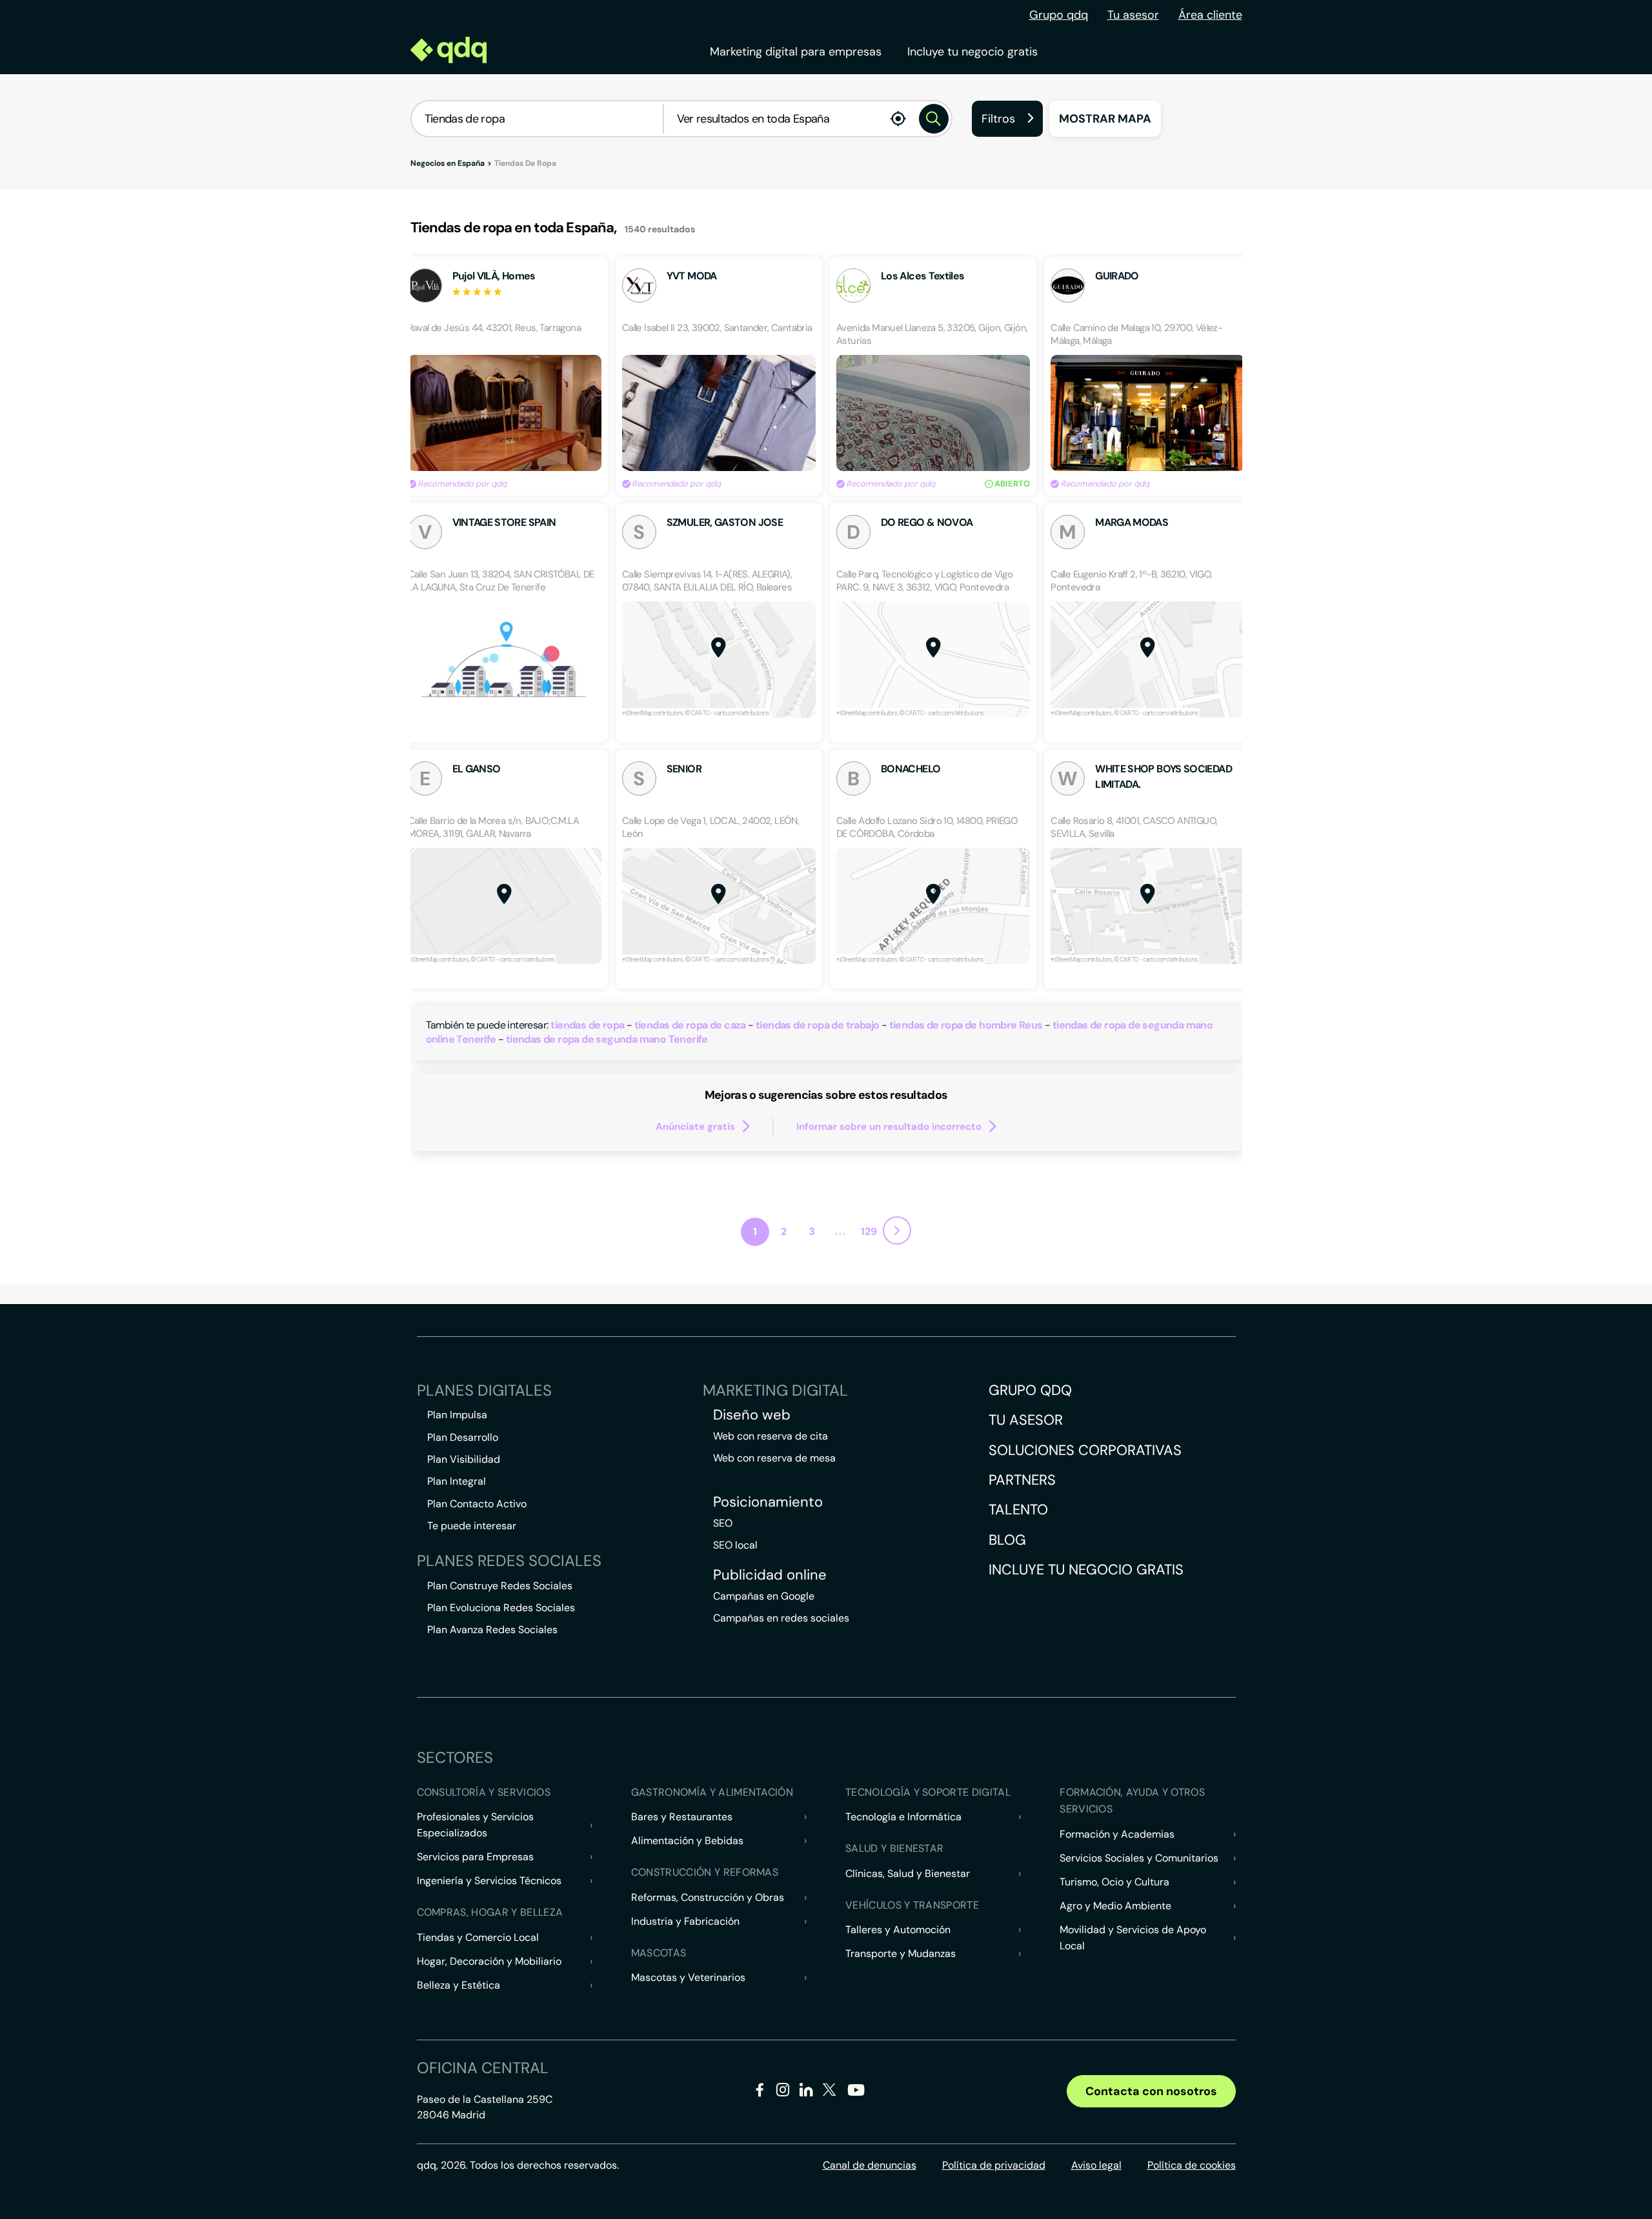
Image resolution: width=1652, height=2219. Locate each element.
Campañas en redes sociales (781, 1618)
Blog (1007, 1540)
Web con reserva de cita (771, 1436)
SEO (723, 1523)
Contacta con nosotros (1151, 2091)
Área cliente (1210, 15)
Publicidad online (770, 1575)
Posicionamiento (768, 1502)
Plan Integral (457, 1481)
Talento (1018, 1510)
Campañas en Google (764, 1596)
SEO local (735, 1545)
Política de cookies (1192, 2165)
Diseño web (752, 1415)
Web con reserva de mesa (774, 1458)
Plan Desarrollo (463, 1437)
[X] (830, 2092)
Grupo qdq (1059, 15)
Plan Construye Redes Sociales (500, 1586)
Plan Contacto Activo (477, 1504)
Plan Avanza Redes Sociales (492, 1630)
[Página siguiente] (897, 1230)
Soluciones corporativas (1085, 1450)
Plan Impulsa (457, 1415)
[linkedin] (806, 2092)
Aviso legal (1096, 2165)
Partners (1022, 1480)
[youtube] (856, 2095)
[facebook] (760, 2092)
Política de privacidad (994, 2165)
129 (869, 1231)
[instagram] (783, 2092)
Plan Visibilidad (464, 1459)
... (840, 1230)
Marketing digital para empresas (796, 52)
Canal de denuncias (870, 2165)
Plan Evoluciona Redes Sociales (501, 1608)
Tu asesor (1133, 15)
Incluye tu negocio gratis (972, 52)
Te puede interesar (472, 1526)
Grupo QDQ (1030, 1390)
